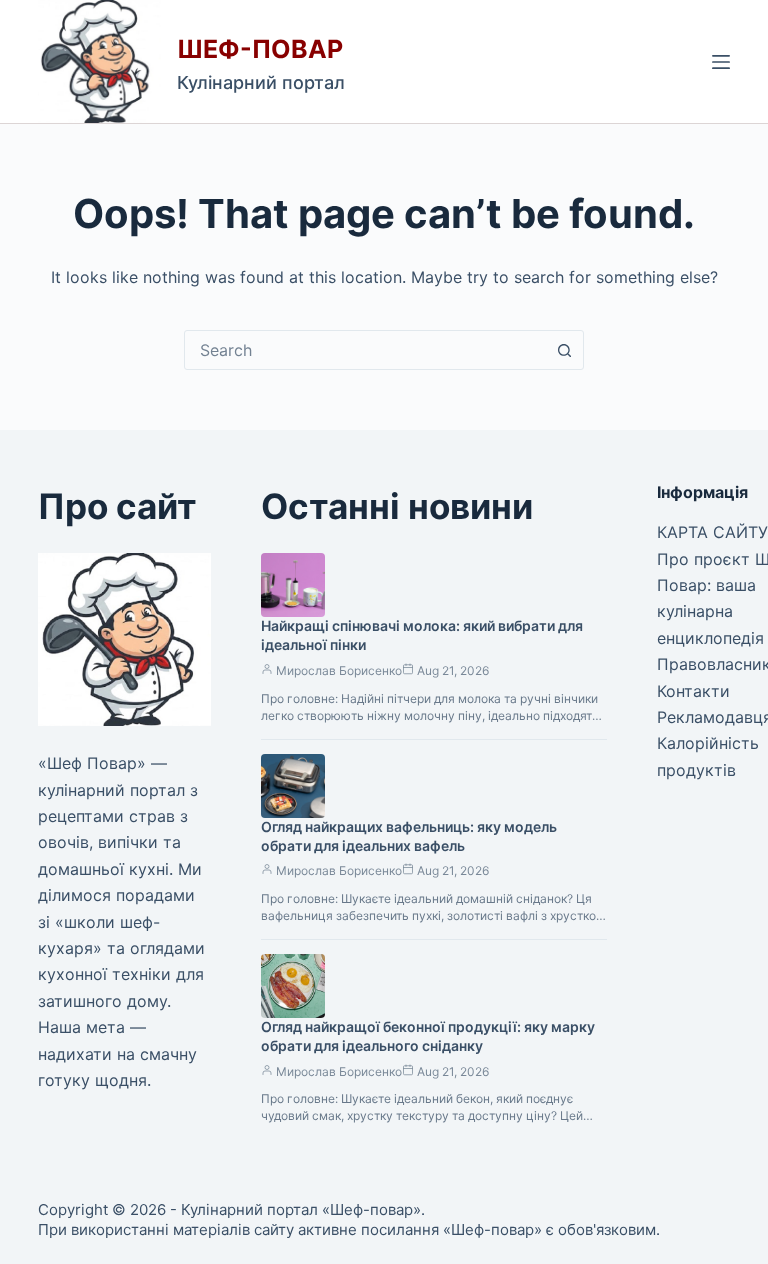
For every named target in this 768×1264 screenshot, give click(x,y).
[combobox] (365, 350)
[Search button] (564, 350)
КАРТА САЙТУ (712, 532)
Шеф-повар (260, 49)
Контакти (693, 691)
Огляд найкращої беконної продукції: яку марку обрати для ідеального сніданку (428, 1036)
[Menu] (721, 62)
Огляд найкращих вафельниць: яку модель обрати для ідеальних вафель (409, 836)
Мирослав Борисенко (339, 670)
